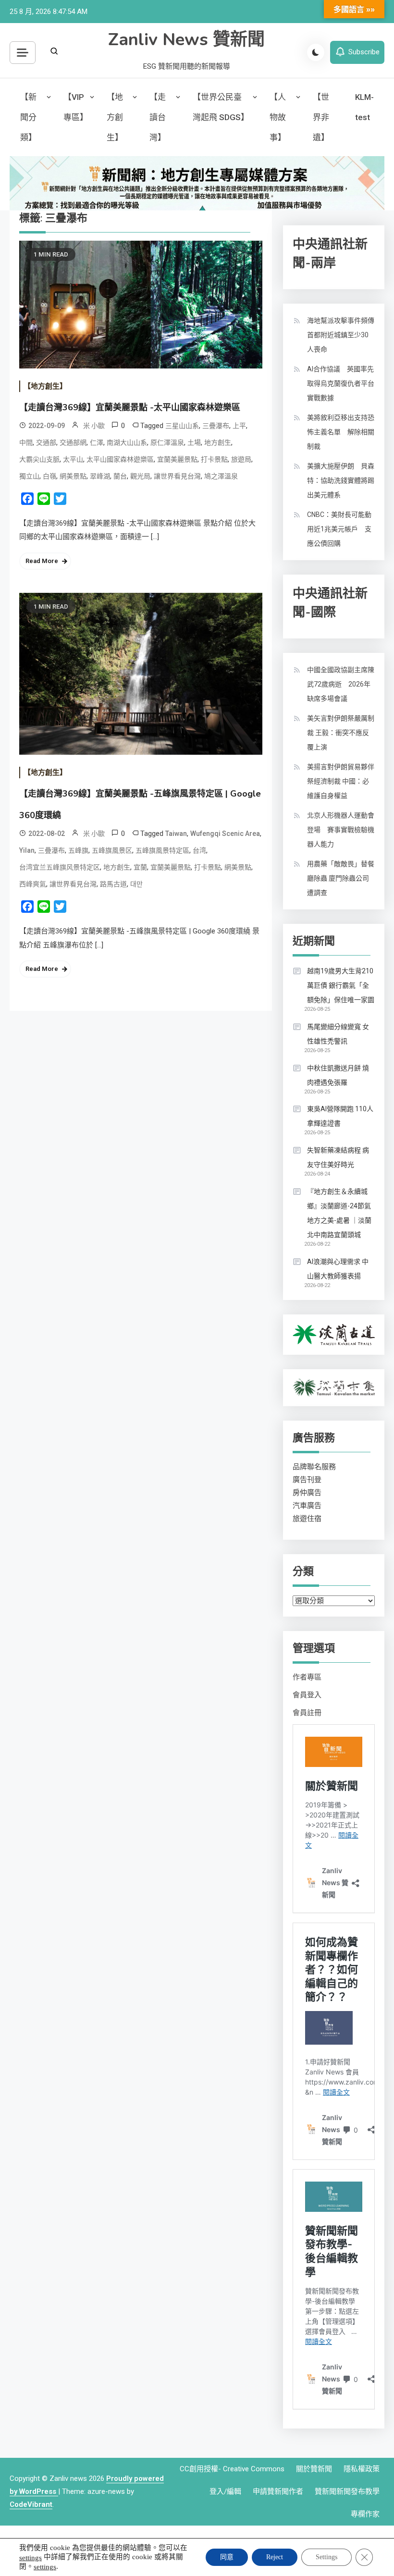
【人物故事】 (278, 117)
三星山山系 (182, 426)
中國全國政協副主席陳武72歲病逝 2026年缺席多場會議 (341, 684)
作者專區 (307, 1677)
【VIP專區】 (76, 107)
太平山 (73, 459)
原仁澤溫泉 (167, 442)
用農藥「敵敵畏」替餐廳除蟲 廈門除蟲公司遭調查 (341, 878)
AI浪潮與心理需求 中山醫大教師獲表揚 (338, 1269)
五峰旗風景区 (112, 850)
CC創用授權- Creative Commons (232, 2469)
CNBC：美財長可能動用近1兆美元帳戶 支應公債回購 (339, 529)
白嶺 (49, 476)
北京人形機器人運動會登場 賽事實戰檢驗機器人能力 (341, 830)
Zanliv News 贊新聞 (186, 40)
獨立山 (29, 476)
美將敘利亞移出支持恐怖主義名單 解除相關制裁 (341, 432)
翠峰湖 (100, 476)
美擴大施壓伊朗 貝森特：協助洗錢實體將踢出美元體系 (341, 480)
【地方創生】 (115, 117)
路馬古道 (113, 884)
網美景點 (73, 476)
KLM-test (364, 107)
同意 (227, 2557)
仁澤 (97, 442)
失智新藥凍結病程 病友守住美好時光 (338, 1157)
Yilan (27, 850)
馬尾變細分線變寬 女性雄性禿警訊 (338, 1034)
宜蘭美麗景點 (177, 459)
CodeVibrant (31, 2504)
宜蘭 (140, 867)
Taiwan (176, 834)
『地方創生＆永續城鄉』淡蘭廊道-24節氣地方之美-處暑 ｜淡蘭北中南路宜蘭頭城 (339, 1213)
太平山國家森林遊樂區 (120, 459)
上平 (239, 426)
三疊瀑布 (216, 426)
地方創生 (218, 442)
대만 (136, 884)
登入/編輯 (225, 2491)
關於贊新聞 (314, 2469)
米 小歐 (94, 426)
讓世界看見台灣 (177, 476)
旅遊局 (241, 459)
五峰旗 (78, 850)
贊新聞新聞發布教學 (347, 2491)
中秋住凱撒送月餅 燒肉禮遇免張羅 (338, 1075)
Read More (42, 561)
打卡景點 (214, 459)
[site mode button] (316, 52)
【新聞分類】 (28, 117)
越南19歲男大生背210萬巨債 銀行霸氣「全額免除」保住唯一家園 (341, 985)
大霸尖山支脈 (39, 459)
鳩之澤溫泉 (221, 476)
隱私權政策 (362, 2469)
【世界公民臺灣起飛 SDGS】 (221, 107)
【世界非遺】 (321, 117)
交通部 (46, 442)
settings (31, 2557)
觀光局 (140, 476)
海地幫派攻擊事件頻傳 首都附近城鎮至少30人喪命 (344, 335)
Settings (326, 2557)
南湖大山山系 (127, 442)
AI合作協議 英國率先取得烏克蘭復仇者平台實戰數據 (341, 383)
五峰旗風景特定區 (162, 850)
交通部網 (73, 442)
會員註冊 (307, 1713)
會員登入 (307, 1695)
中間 (26, 442)
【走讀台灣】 (158, 117)
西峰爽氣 (33, 884)
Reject (275, 2557)
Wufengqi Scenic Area (225, 834)
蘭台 (120, 476)
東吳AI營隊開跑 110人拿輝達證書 (340, 1116)
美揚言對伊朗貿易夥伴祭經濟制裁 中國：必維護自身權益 (341, 781)
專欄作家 (365, 2514)
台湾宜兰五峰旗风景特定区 (60, 867)
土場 (194, 442)
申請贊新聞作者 (278, 2491)
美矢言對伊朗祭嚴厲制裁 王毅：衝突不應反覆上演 (341, 733)
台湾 (199, 850)
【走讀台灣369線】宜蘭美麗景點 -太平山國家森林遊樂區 (130, 407)
